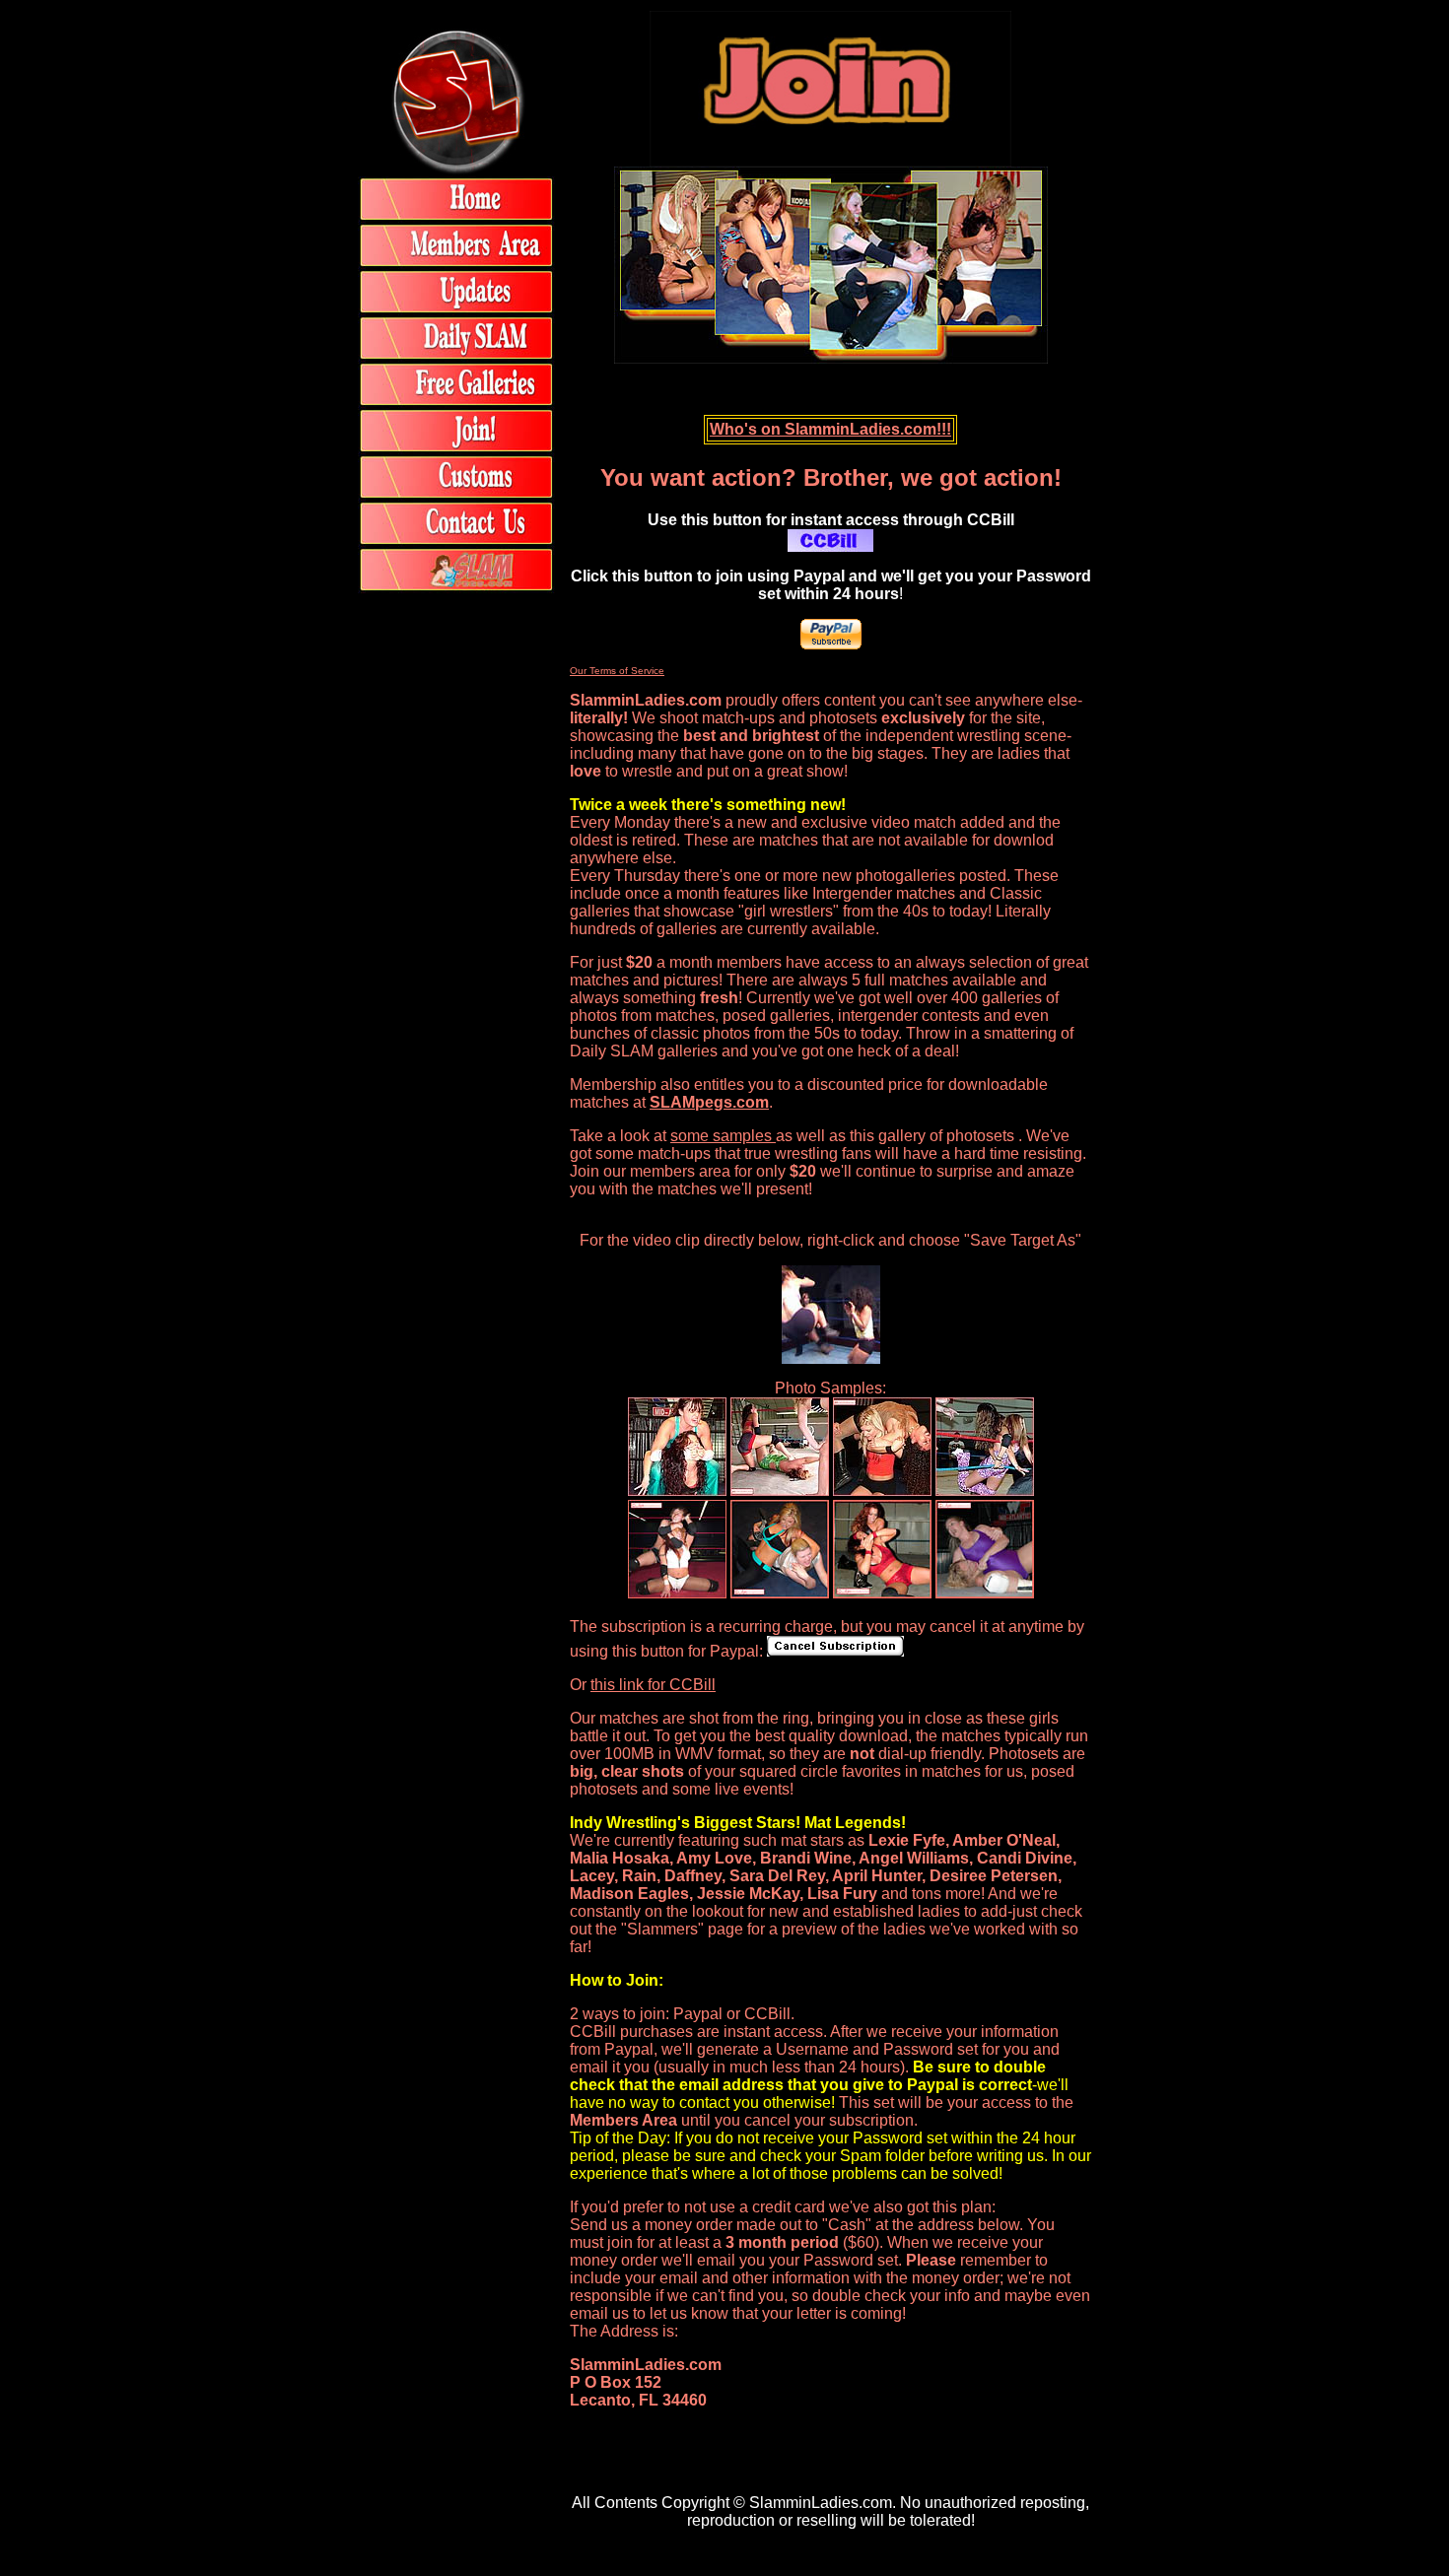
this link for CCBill (653, 1685)
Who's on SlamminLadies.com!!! (830, 429)
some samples (723, 1136)
